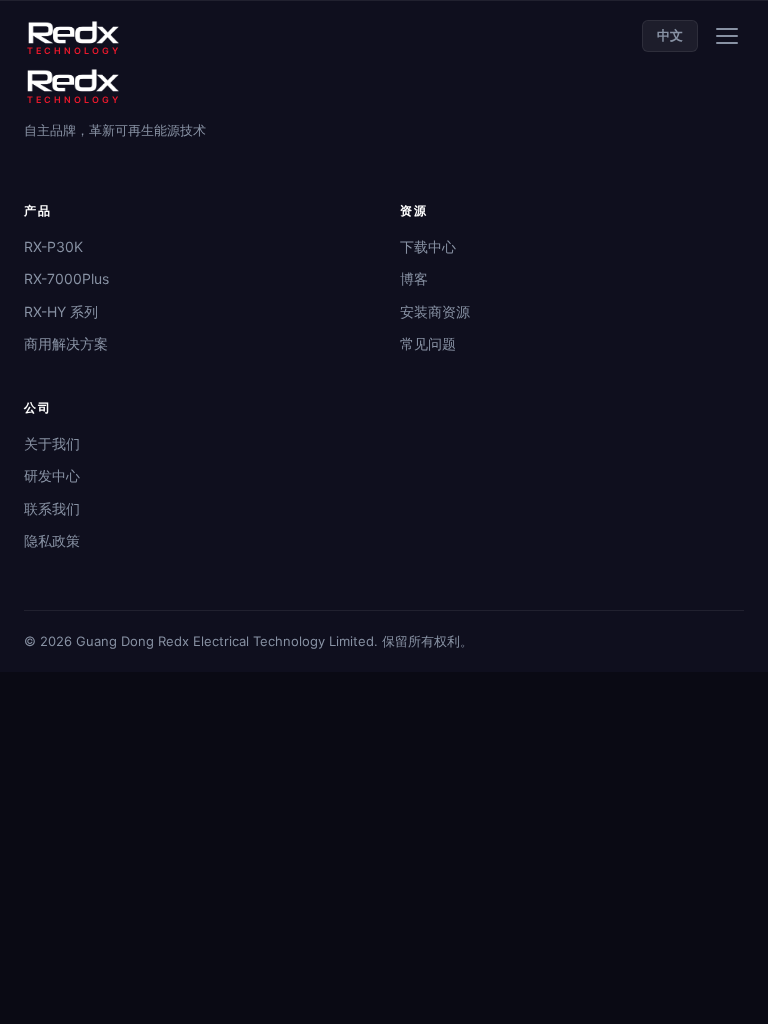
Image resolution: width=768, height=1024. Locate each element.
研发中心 (52, 475)
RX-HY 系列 (61, 311)
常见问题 (428, 343)
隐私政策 (52, 540)
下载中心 (428, 246)
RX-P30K (53, 246)
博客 (414, 278)
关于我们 (52, 443)
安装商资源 (435, 311)
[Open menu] (727, 36)
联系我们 (52, 508)
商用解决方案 (66, 343)
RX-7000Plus (66, 278)
